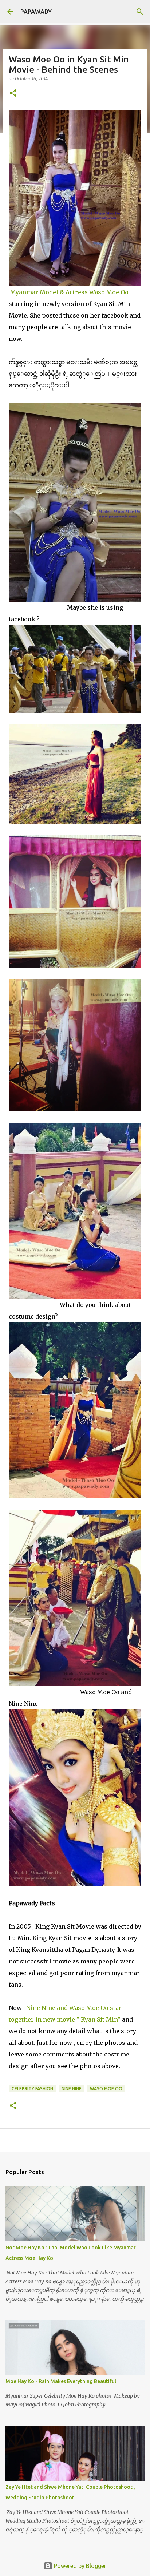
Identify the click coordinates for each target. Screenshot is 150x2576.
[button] (13, 94)
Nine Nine (72, 2089)
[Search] (140, 12)
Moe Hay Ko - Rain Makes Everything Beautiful (61, 2381)
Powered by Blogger (79, 2566)
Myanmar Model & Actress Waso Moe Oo (69, 292)
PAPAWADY (36, 12)
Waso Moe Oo (106, 2089)
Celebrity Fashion (32, 2089)
